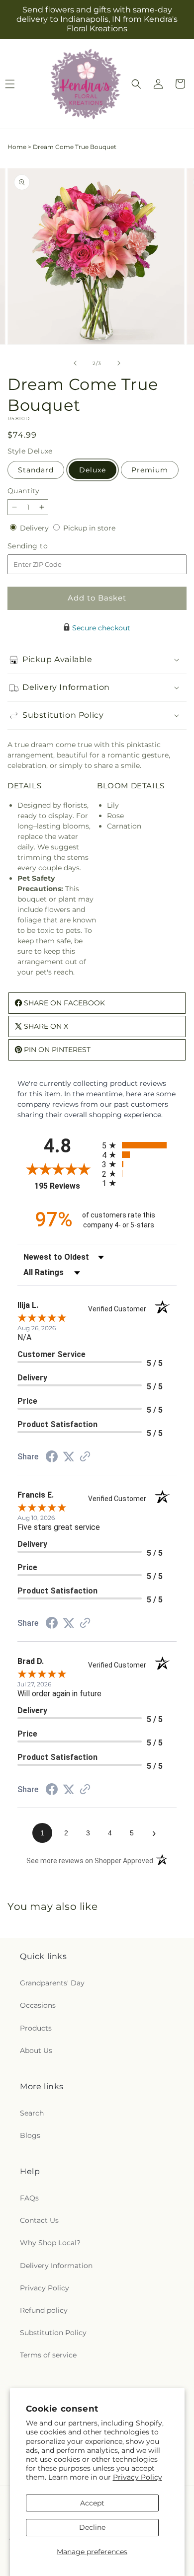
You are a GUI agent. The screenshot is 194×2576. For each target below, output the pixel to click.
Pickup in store (89, 528)
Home (17, 147)
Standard (36, 470)
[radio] (139, 1145)
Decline (92, 2527)
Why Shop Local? (50, 2243)
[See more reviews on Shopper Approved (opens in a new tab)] (85, 1457)
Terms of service (48, 2355)
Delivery (35, 528)
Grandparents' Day (52, 1983)
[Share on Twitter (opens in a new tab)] (69, 1457)
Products (36, 2028)
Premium (150, 470)
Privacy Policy (138, 2477)
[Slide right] (119, 363)
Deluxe (93, 470)
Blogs (30, 2135)
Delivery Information (56, 2266)
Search (32, 2113)
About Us (36, 2050)
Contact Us (39, 2220)
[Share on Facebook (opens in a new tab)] (52, 1458)
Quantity (23, 491)
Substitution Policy (53, 2333)
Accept (92, 2503)
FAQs (29, 2198)
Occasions (38, 2005)
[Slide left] (75, 363)
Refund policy (44, 2310)
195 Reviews (66, 1186)
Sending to (43, 546)
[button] (136, 84)
